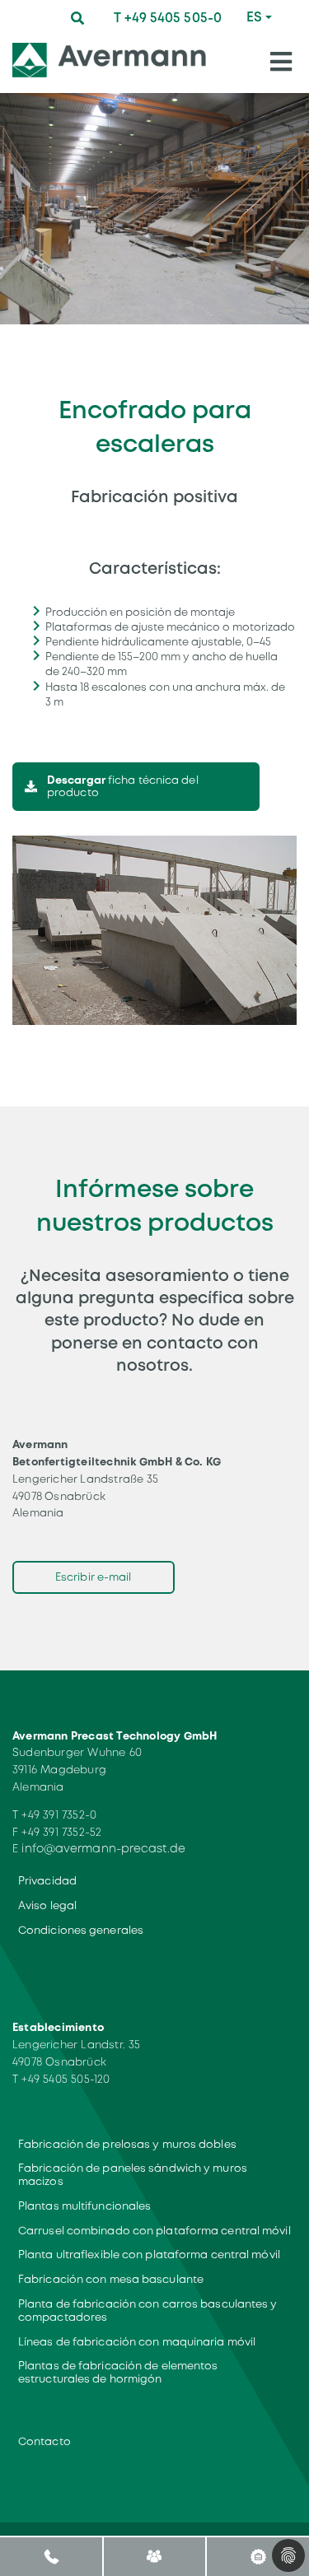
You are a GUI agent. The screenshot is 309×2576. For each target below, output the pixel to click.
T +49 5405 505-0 (168, 18)
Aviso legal (47, 1905)
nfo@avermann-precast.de (105, 1848)
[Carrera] (257, 2556)
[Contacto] (154, 2556)
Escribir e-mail (94, 1577)
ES (254, 17)
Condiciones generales (81, 1930)
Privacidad (47, 1881)
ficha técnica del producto (123, 787)
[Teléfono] (51, 2556)
